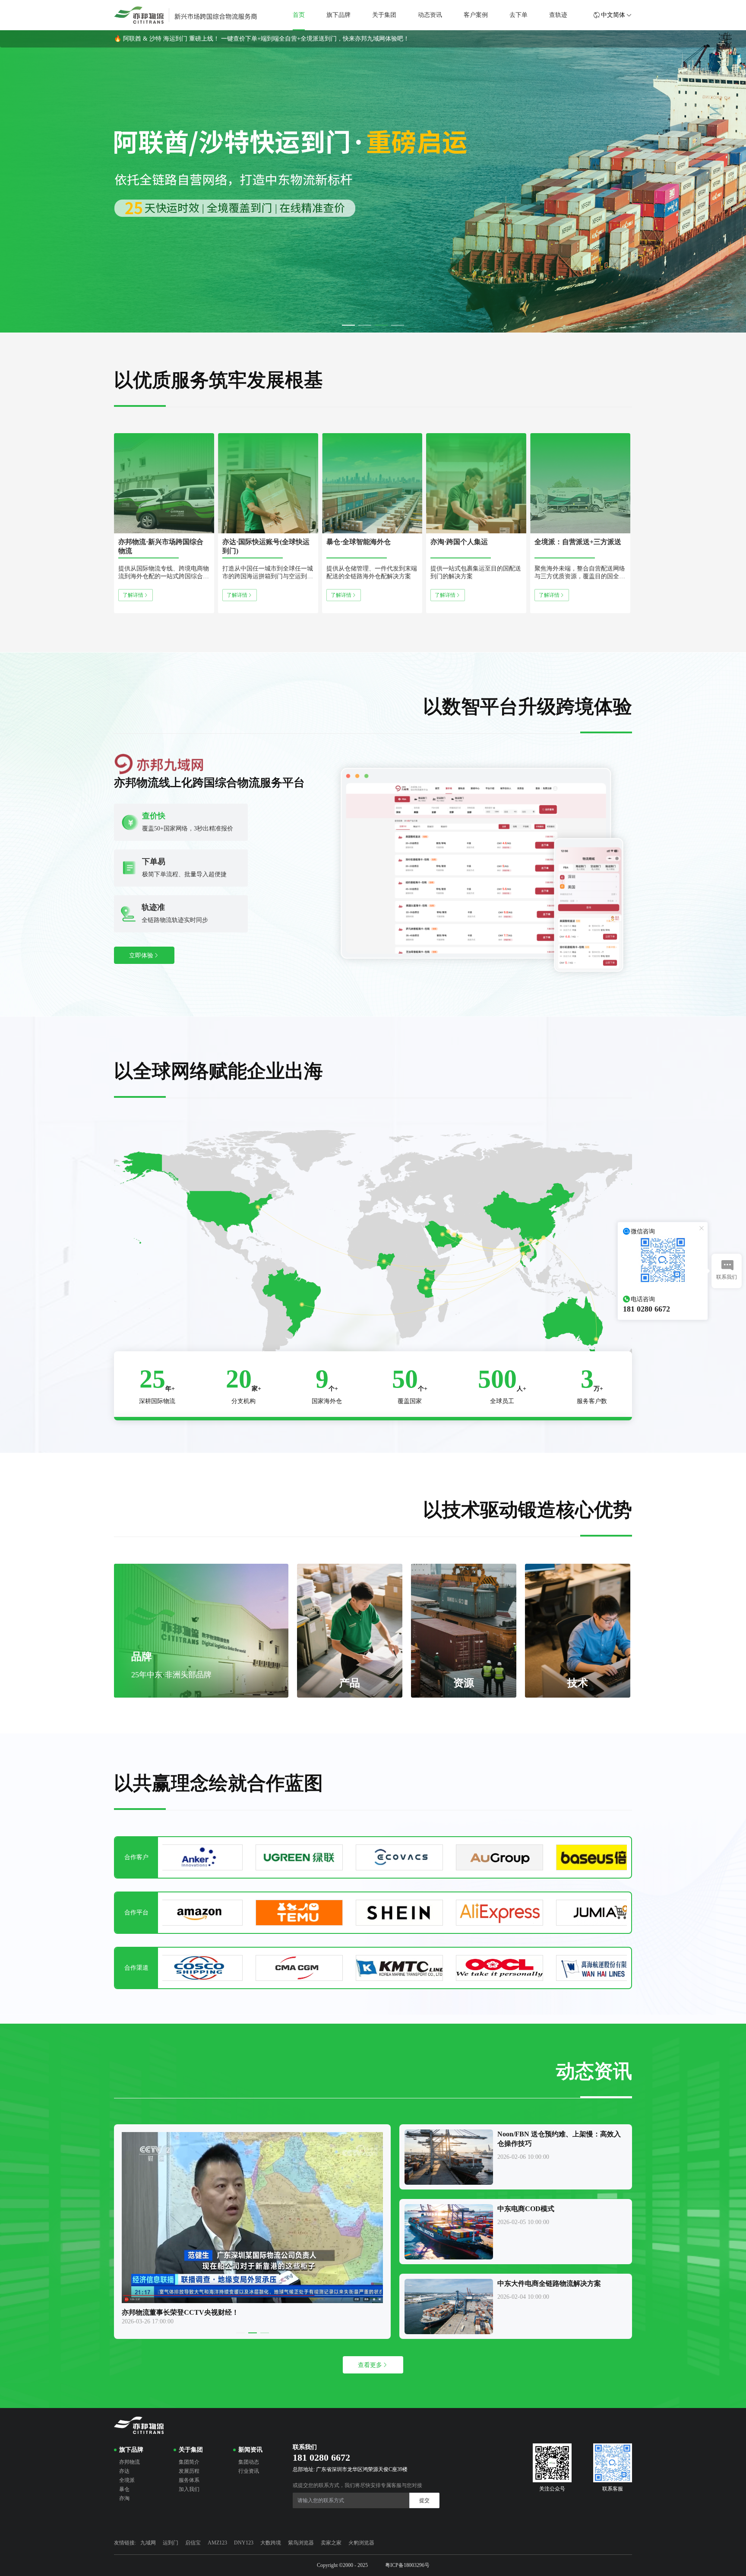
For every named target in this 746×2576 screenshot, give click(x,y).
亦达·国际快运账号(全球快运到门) (266, 546)
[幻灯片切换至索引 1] (348, 325)
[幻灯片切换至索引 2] (365, 325)
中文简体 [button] (613, 15)
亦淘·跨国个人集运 (459, 542)
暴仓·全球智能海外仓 (359, 542)
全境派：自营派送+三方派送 (578, 542)
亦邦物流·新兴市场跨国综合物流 (161, 546)
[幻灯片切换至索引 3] (381, 325)
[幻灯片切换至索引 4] (398, 325)
